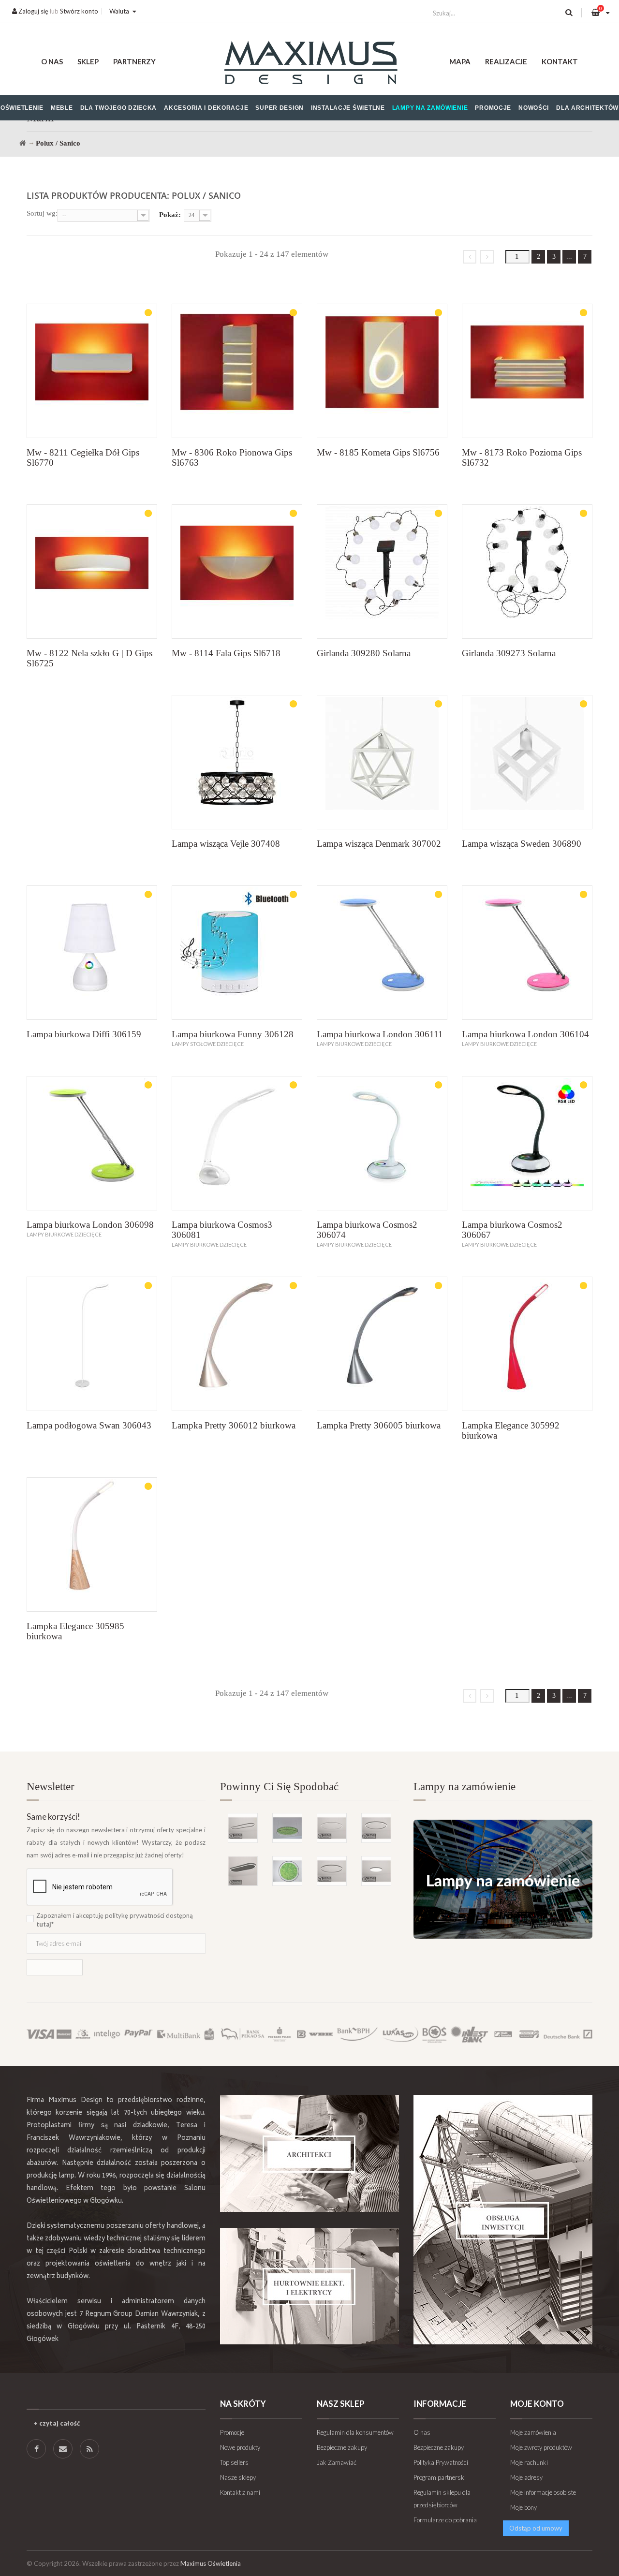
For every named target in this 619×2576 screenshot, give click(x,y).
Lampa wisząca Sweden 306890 (522, 844)
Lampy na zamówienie (430, 108)
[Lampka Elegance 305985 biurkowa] (92, 1545)
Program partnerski (440, 2477)
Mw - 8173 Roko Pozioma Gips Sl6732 (522, 457)
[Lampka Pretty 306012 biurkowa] (237, 1344)
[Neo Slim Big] (376, 1871)
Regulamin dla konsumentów (355, 2432)
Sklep (88, 61)
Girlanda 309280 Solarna (364, 653)
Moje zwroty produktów (541, 2447)
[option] (309, 1834)
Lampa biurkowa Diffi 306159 (84, 1034)
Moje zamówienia (533, 2432)
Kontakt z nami (240, 2492)
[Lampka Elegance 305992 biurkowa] (527, 1344)
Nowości (534, 108)
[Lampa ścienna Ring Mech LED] (287, 1871)
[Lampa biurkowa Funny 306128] (237, 953)
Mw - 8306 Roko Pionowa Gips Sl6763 (232, 457)
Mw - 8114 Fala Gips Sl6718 (226, 653)
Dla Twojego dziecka (119, 108)
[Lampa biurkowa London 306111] (382, 953)
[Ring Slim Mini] (332, 1828)
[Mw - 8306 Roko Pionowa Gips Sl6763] (237, 371)
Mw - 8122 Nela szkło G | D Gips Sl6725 (89, 658)
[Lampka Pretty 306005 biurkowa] (382, 1344)
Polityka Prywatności (441, 2462)
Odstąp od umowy (536, 2528)
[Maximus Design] (310, 64)
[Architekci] (309, 2153)
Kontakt (560, 61)
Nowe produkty (240, 2447)
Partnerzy (134, 61)
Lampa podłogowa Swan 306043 (89, 1425)
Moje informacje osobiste (543, 2492)
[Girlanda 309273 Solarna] (527, 572)
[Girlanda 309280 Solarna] (382, 572)
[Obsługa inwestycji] (503, 2220)
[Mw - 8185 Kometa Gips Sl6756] (382, 371)
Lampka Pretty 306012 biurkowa (234, 1425)
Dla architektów (587, 108)
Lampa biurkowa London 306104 (525, 1034)
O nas (52, 61)
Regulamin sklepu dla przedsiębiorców (442, 2499)
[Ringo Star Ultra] (376, 1828)
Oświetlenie (22, 108)
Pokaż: (170, 215)
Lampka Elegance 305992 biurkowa (511, 1430)
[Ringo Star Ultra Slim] (332, 1871)
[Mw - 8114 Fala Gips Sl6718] (237, 572)
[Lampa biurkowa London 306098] (92, 1143)
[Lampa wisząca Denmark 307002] (382, 762)
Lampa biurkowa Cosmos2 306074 (367, 1230)
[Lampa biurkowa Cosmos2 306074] (382, 1143)
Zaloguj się (33, 11)
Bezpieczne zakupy (342, 2447)
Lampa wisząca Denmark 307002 (379, 844)
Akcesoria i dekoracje (206, 108)
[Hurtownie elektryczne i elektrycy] (309, 2286)
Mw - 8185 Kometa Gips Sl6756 (378, 452)
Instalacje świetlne (348, 108)
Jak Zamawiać (337, 2462)
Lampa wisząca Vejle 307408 (226, 844)
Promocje (493, 108)
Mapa (460, 61)
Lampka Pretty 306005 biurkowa (379, 1425)
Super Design (280, 108)
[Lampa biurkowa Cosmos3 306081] (237, 1143)
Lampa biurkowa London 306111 (380, 1034)
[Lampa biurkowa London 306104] (527, 953)
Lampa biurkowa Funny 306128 (233, 1034)
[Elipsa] (243, 1828)
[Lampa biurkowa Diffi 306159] (92, 953)
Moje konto (537, 2404)
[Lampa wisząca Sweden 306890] (527, 762)
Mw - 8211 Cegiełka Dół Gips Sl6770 (83, 457)
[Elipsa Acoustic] (243, 1871)
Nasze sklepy (238, 2477)
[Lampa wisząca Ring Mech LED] (287, 1828)
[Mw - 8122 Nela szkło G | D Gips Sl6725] (92, 572)
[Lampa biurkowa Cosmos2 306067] (527, 1143)
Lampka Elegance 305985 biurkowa (75, 1631)
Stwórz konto (79, 11)
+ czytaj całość (57, 2423)
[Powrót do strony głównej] (23, 143)
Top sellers (234, 2462)
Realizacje (506, 61)
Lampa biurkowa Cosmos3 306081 (222, 1230)
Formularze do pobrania (445, 2520)
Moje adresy (526, 2477)
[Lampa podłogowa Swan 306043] (92, 1344)
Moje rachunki (529, 2462)
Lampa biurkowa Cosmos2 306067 (512, 1230)
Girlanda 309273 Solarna (509, 653)
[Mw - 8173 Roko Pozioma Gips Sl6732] (527, 371)
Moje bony (523, 2507)
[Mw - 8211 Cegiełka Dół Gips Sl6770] (92, 371)
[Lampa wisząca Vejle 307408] (237, 762)
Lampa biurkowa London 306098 (90, 1225)
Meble (62, 108)
